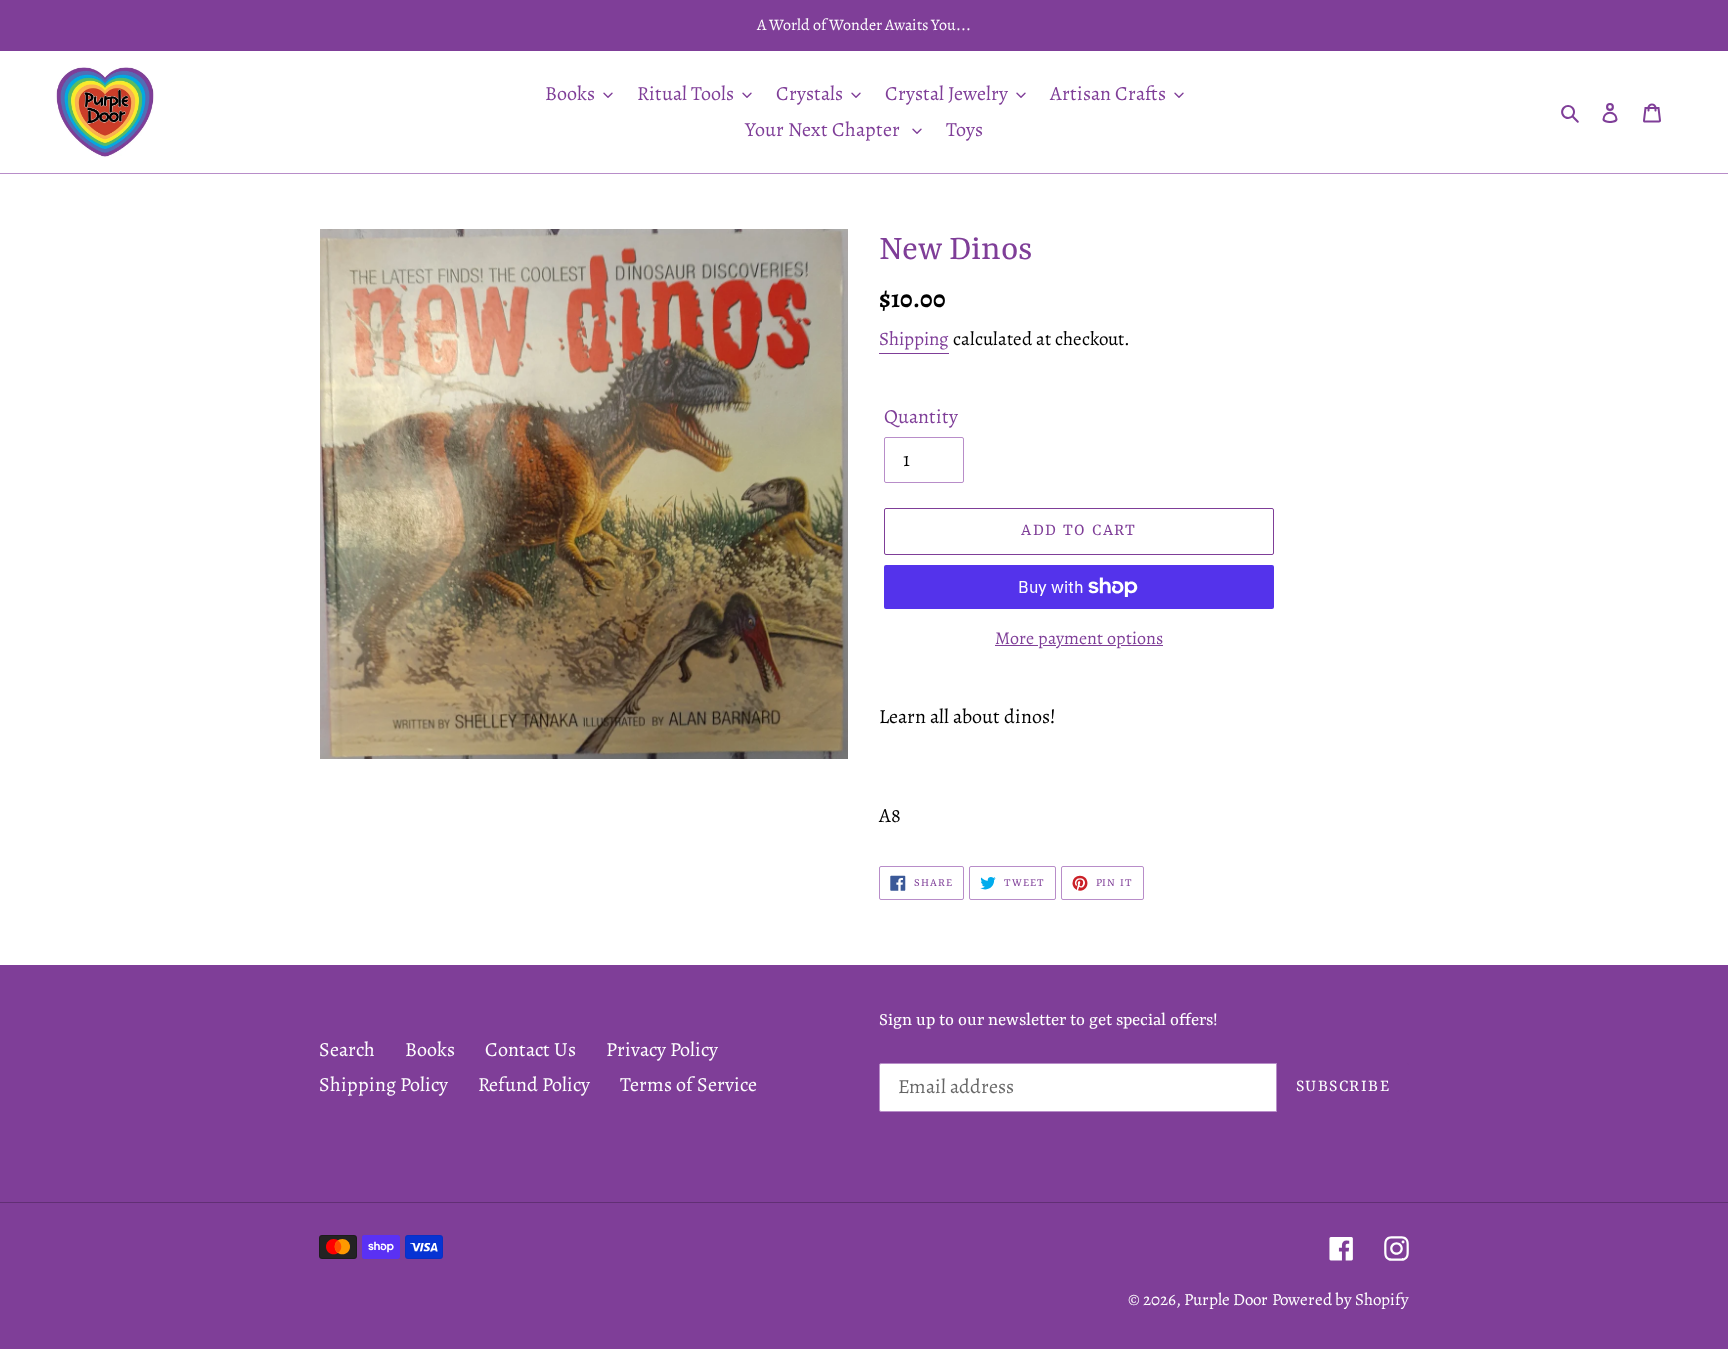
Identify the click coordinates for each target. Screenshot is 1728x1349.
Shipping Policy (383, 1084)
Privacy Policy (662, 1049)
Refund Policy (534, 1084)
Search (347, 1049)
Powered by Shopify (1340, 1299)
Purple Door (1226, 1299)
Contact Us (530, 1049)
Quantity (921, 416)
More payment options (1079, 638)
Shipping (914, 339)
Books (430, 1049)
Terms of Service (688, 1084)
